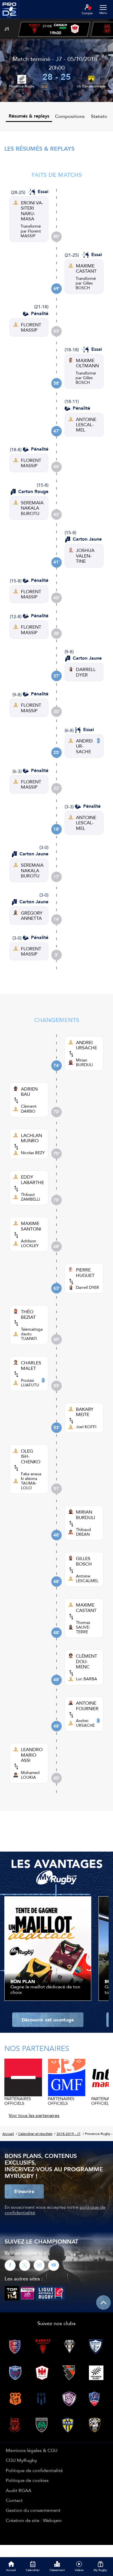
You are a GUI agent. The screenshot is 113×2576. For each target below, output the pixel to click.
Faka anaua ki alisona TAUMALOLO (31, 1481)
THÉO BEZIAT (28, 1314)
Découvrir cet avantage (48, 2020)
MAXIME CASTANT (86, 268)
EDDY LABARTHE (32, 1180)
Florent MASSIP (31, 233)
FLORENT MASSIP (31, 327)
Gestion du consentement (33, 2510)
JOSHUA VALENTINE (85, 556)
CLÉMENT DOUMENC (86, 1661)
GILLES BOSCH (84, 1561)
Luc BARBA (86, 1679)
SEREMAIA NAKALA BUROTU (32, 508)
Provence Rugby (22, 86)
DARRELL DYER (86, 672)
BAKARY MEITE (85, 1412)
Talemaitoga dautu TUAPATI (32, 1334)
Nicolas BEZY (33, 1153)
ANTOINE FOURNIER (87, 1706)
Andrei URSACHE (85, 1723)
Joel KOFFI (86, 1427)
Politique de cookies (27, 2480)
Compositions (70, 116)
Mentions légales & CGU (32, 2450)
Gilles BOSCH (84, 285)
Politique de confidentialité (34, 2470)
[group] (54, 29)
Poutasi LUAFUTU (30, 1383)
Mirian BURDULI (84, 1062)
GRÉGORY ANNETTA (32, 916)
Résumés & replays (29, 116)
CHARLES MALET (31, 1365)
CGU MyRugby (21, 2460)
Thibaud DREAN (83, 1532)
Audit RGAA (19, 2490)
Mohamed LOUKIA (30, 1775)
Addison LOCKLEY (30, 1243)
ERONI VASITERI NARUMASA (32, 211)
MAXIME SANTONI (31, 1226)
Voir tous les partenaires (34, 2115)
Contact (14, 2500)
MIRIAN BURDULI (85, 1515)
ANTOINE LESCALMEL (86, 425)
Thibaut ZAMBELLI (30, 1197)
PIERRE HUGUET (85, 1272)
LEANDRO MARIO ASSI (32, 1755)
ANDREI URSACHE (84, 746)
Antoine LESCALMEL (87, 1578)
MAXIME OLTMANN (87, 363)
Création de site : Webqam (34, 2520)
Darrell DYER (88, 1287)
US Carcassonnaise (91, 86)
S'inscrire (24, 2191)
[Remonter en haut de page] (103, 2302)
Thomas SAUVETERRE (83, 1627)
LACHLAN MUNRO (31, 1138)
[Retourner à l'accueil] (9, 21)
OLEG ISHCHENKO (31, 1456)
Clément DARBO (29, 1109)
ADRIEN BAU (29, 1092)
